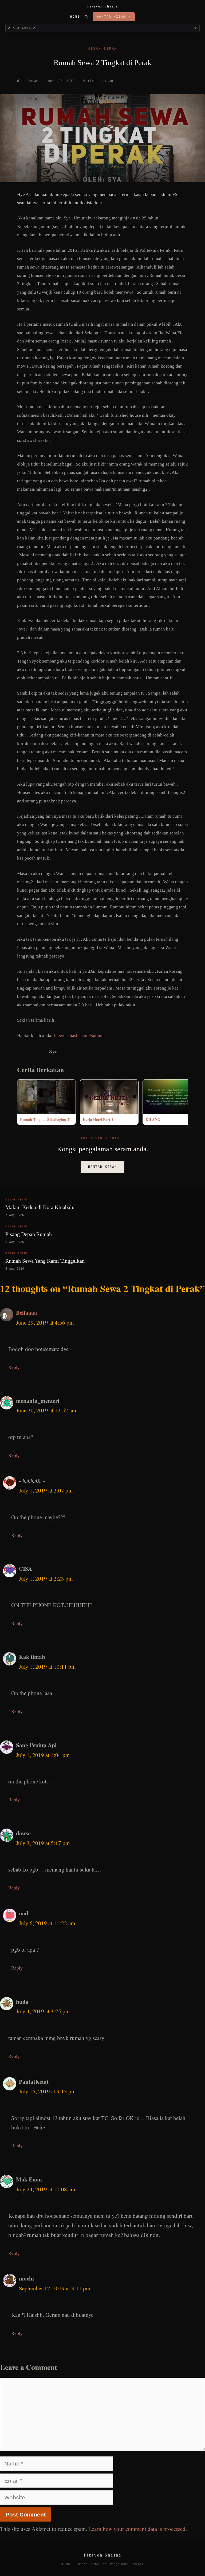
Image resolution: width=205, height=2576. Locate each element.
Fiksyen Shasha (103, 6)
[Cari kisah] (86, 17)
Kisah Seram (102, 49)
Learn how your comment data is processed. (138, 2529)
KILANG (153, 1119)
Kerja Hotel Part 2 (98, 1119)
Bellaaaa (27, 1313)
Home (75, 17)
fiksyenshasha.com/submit (79, 1036)
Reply (14, 1367)
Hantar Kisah (102, 1167)
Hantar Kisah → (114, 17)
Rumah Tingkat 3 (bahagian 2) (45, 1119)
